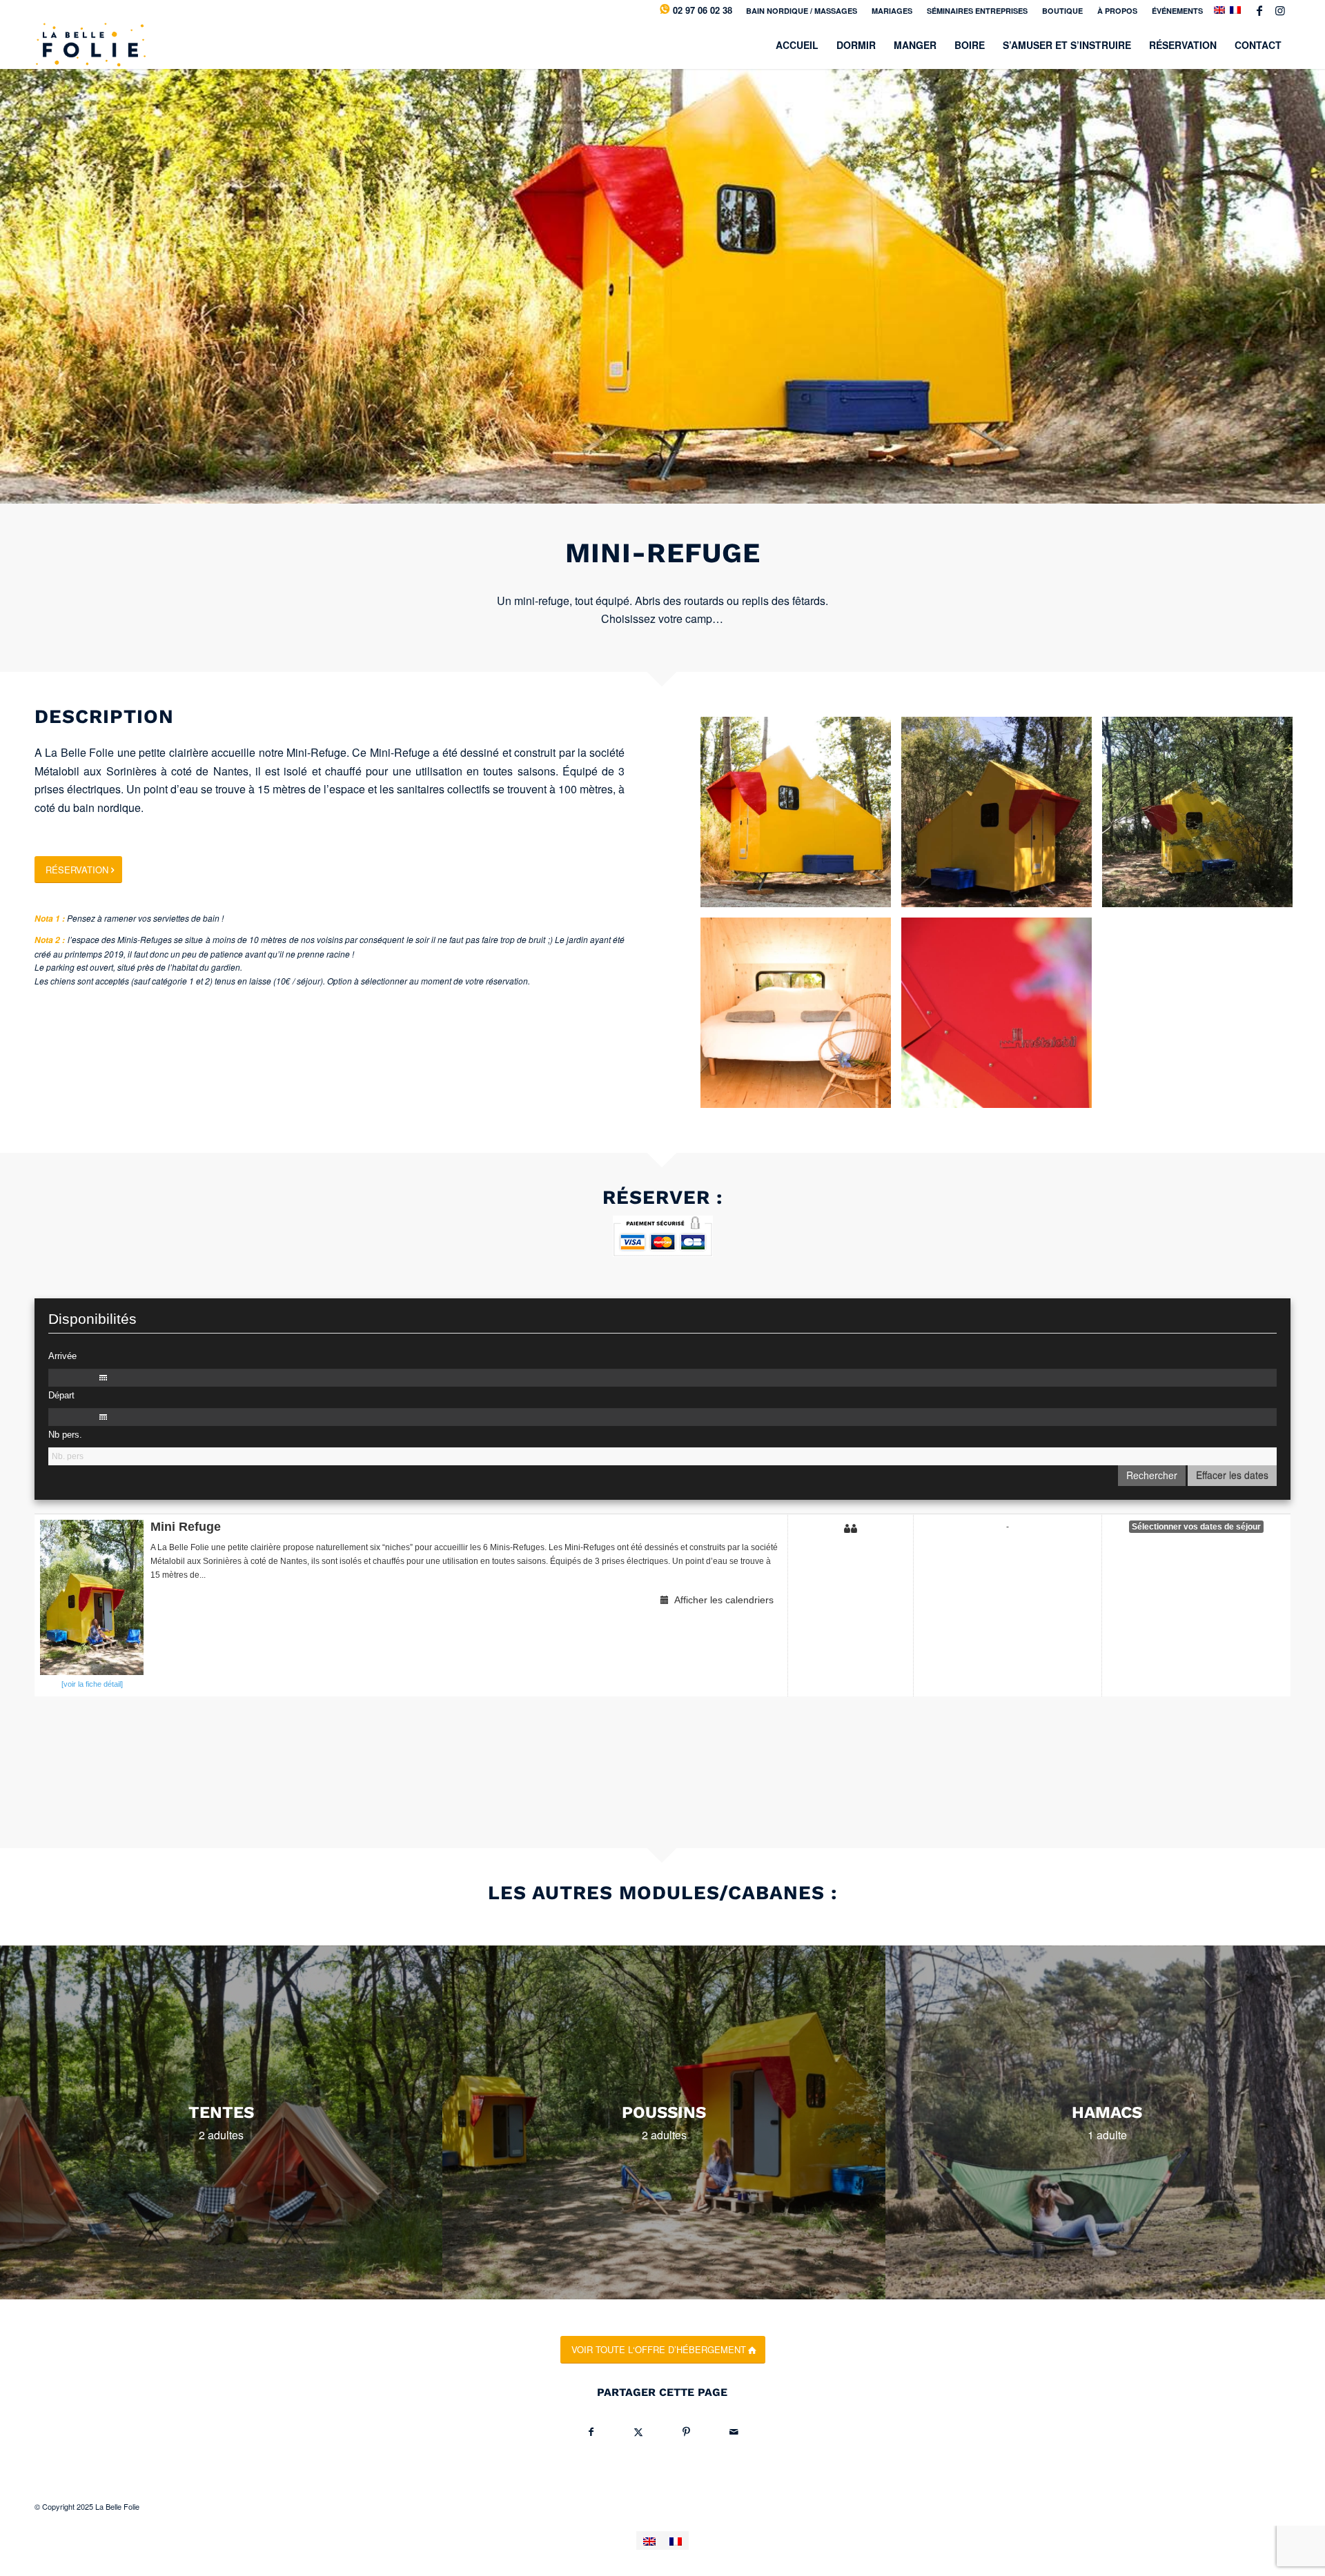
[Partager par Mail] (734, 2431)
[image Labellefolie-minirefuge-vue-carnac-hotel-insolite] (801, 817)
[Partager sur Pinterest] (686, 2431)
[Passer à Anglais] (649, 2540)
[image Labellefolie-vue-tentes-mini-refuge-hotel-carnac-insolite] (1002, 817)
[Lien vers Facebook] (1259, 10)
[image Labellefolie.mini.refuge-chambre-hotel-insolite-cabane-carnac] (801, 1018)
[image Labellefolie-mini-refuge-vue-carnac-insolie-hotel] (1203, 817)
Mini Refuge (186, 1527)
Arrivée (62, 1356)
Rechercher (1152, 1475)
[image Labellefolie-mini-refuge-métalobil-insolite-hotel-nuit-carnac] (1002, 1018)
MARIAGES (892, 11)
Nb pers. (65, 1435)
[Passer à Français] (676, 2540)
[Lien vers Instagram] (1280, 10)
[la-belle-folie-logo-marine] (90, 45)
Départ (61, 1395)
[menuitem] (802, 11)
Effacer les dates (1232, 1475)
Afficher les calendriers (722, 1600)
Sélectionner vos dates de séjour (1196, 1527)
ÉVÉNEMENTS (1177, 11)
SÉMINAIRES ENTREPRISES (977, 11)
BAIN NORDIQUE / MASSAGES (802, 11)
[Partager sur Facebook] (591, 2431)
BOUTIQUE (1062, 11)
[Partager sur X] (639, 2431)
